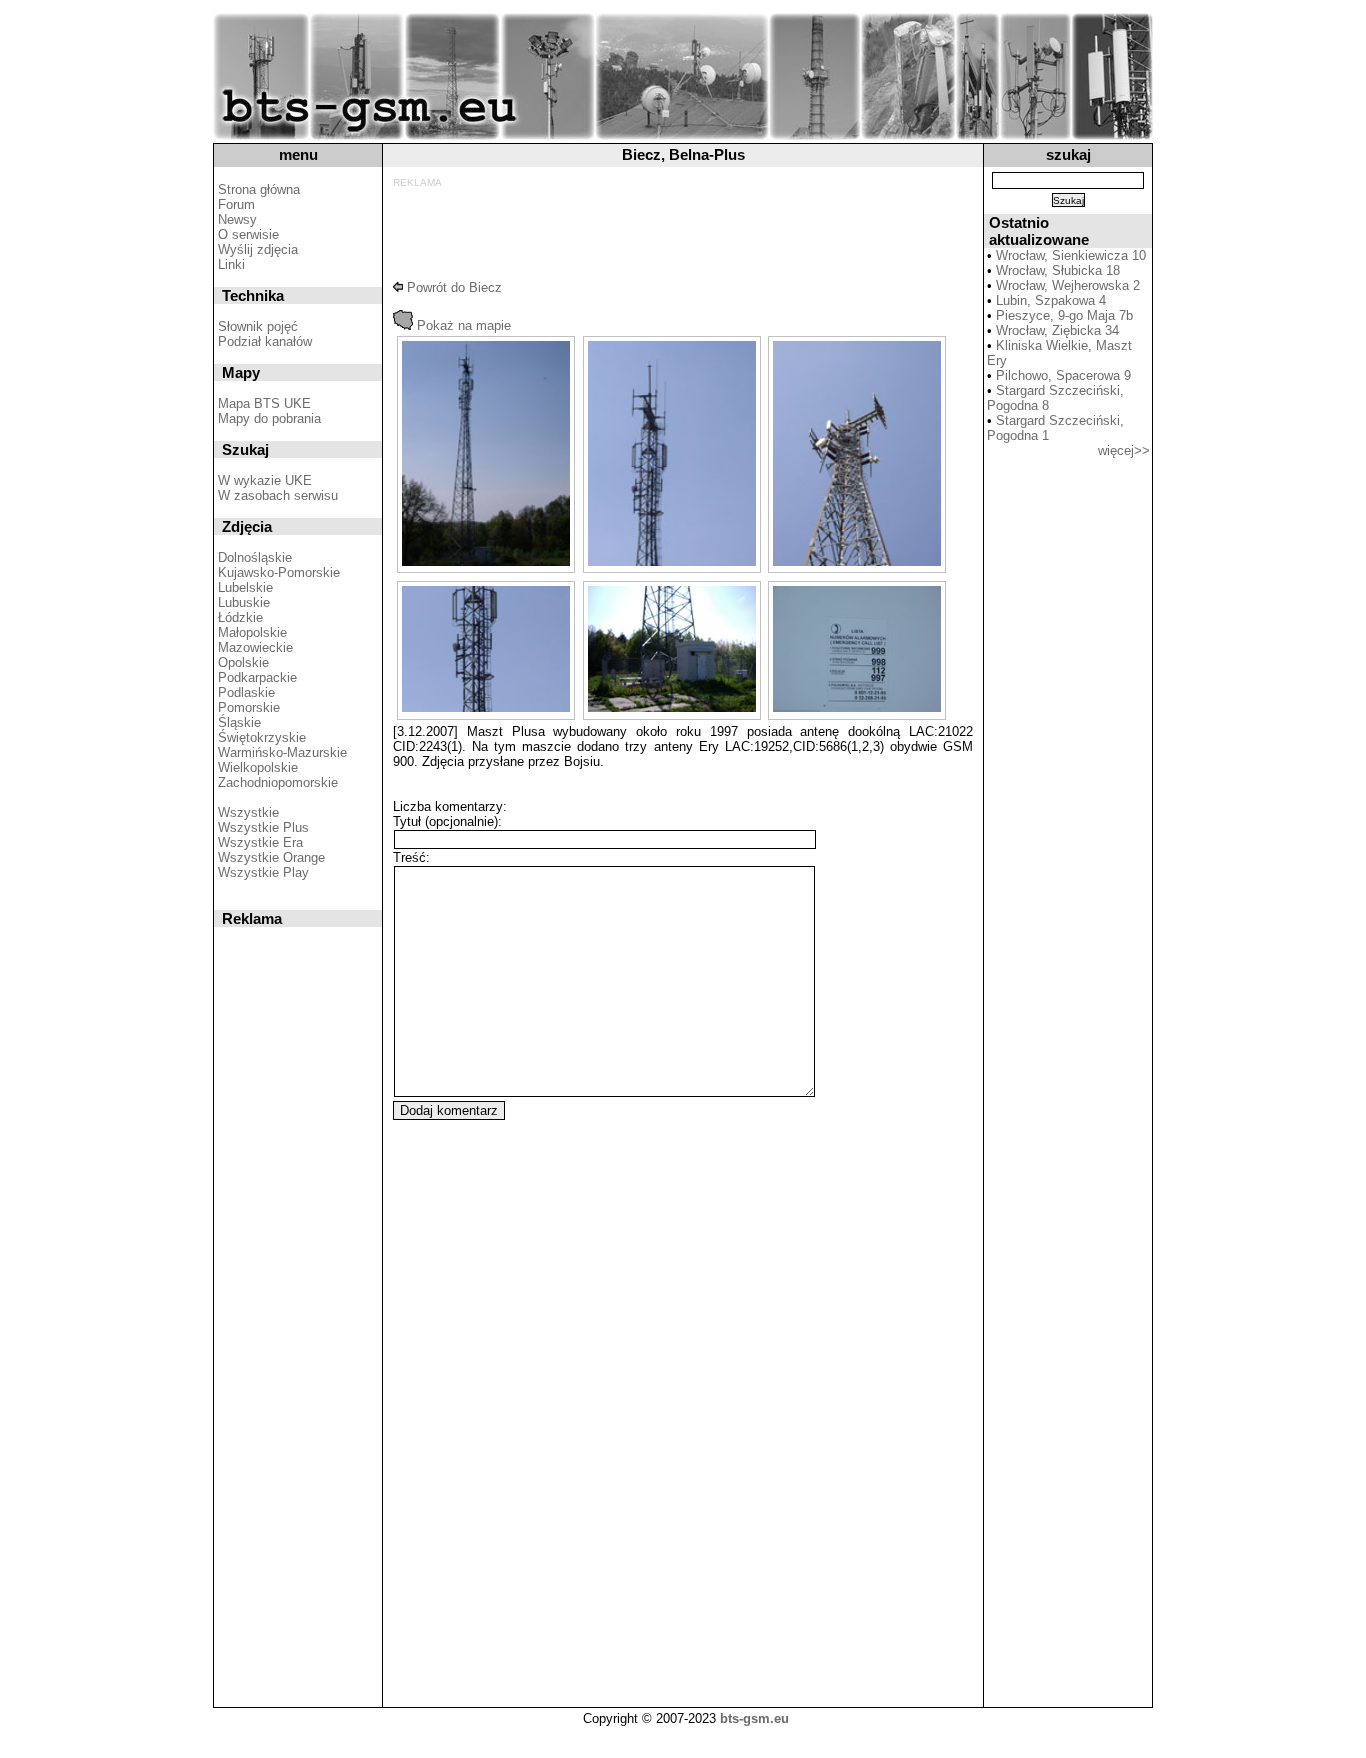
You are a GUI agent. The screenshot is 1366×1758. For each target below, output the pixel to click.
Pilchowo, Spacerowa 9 (1063, 375)
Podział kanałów (265, 341)
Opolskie (243, 662)
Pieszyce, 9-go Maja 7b (1064, 315)
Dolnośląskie (255, 557)
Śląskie (239, 722)
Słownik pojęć (258, 326)
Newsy (237, 219)
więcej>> (1124, 450)
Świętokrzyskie (262, 737)
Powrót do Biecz (452, 287)
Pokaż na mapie (462, 325)
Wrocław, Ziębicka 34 (1057, 330)
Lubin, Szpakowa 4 (1051, 300)
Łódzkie (240, 617)
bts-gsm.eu (754, 1718)
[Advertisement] (679, 233)
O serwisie (248, 234)
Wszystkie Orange (271, 857)
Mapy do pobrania (269, 418)
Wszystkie (248, 812)
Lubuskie (244, 602)
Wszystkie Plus (263, 827)
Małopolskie (252, 632)
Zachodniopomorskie (278, 782)
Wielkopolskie (258, 767)
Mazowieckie (255, 647)
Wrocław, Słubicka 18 (1058, 270)
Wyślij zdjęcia (258, 249)
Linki (231, 264)
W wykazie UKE (265, 480)
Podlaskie (246, 692)
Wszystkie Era (260, 842)
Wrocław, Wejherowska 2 (1068, 285)
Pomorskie (249, 707)
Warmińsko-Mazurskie (282, 752)
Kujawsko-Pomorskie (279, 572)
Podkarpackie (257, 677)
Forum (236, 204)
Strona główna (259, 189)
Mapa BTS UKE (264, 403)
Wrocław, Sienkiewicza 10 (1071, 255)
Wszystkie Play (263, 872)
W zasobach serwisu (278, 495)
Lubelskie (245, 587)
